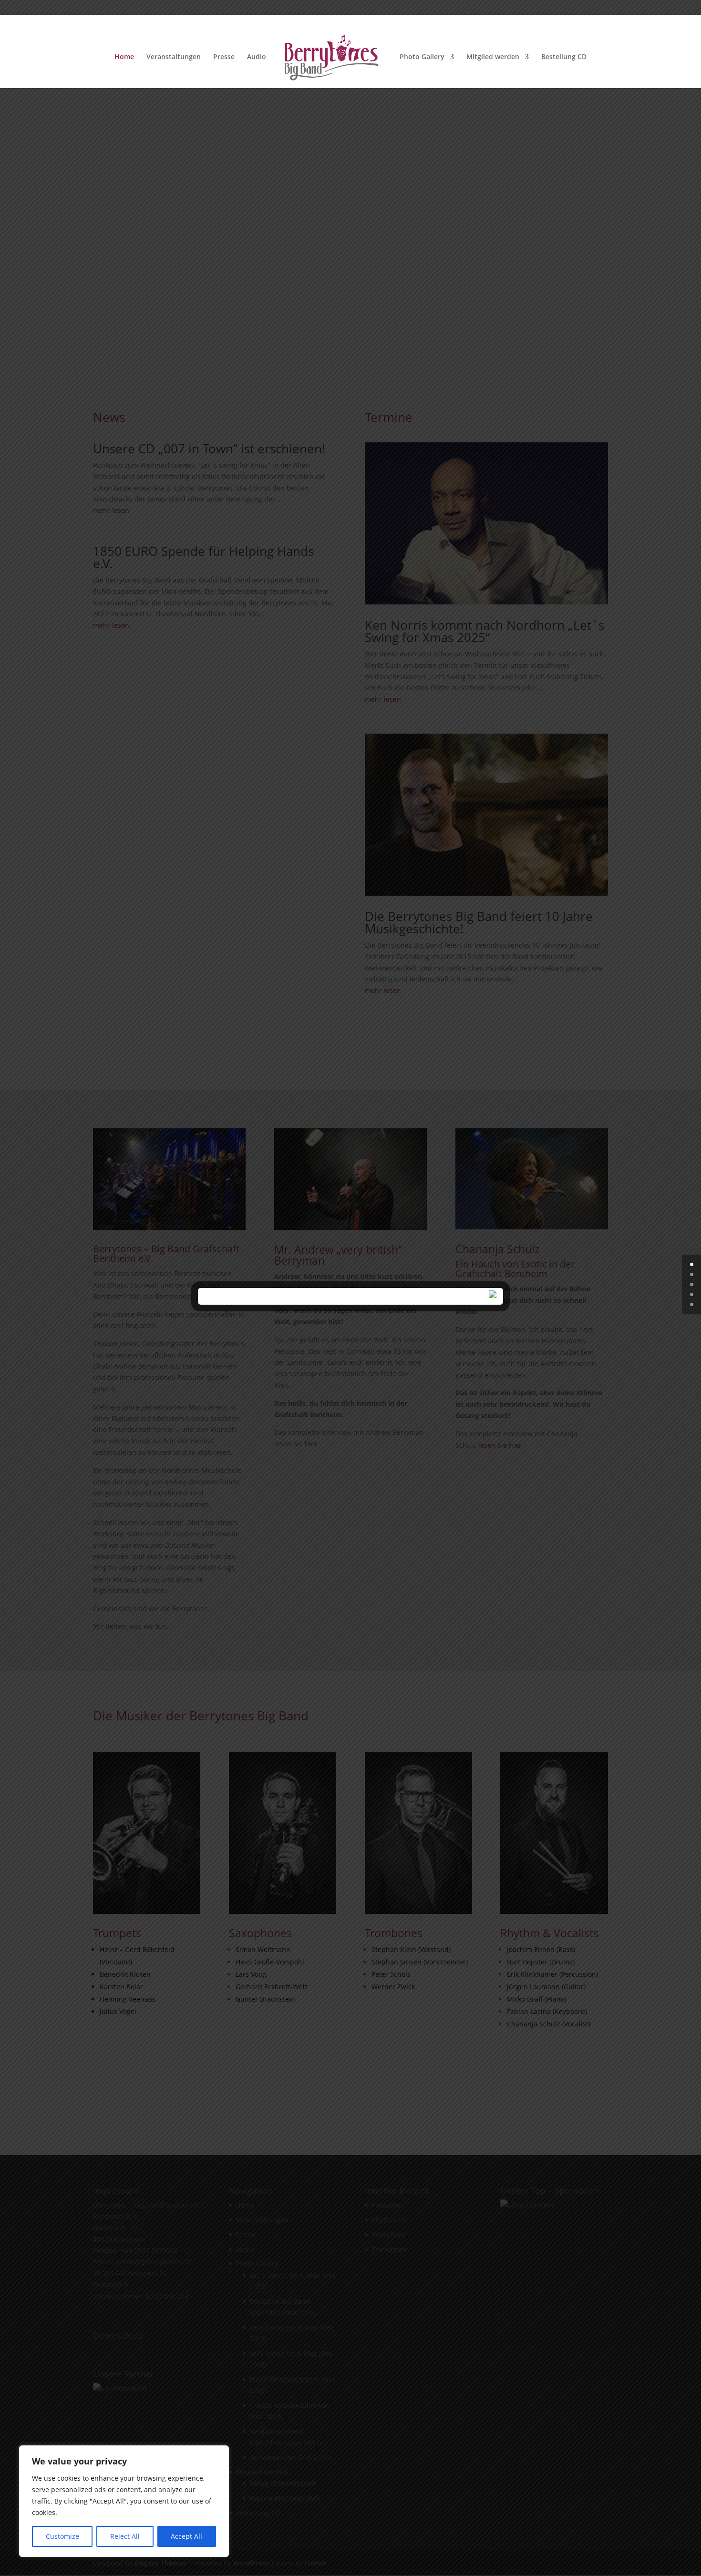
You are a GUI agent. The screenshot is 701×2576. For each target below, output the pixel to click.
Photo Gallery (422, 57)
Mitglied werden (493, 57)
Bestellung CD (564, 57)
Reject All (125, 2536)
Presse (224, 57)
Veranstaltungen (174, 57)
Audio (257, 57)
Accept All (186, 2536)
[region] (124, 2501)
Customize (62, 2536)
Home (124, 57)
